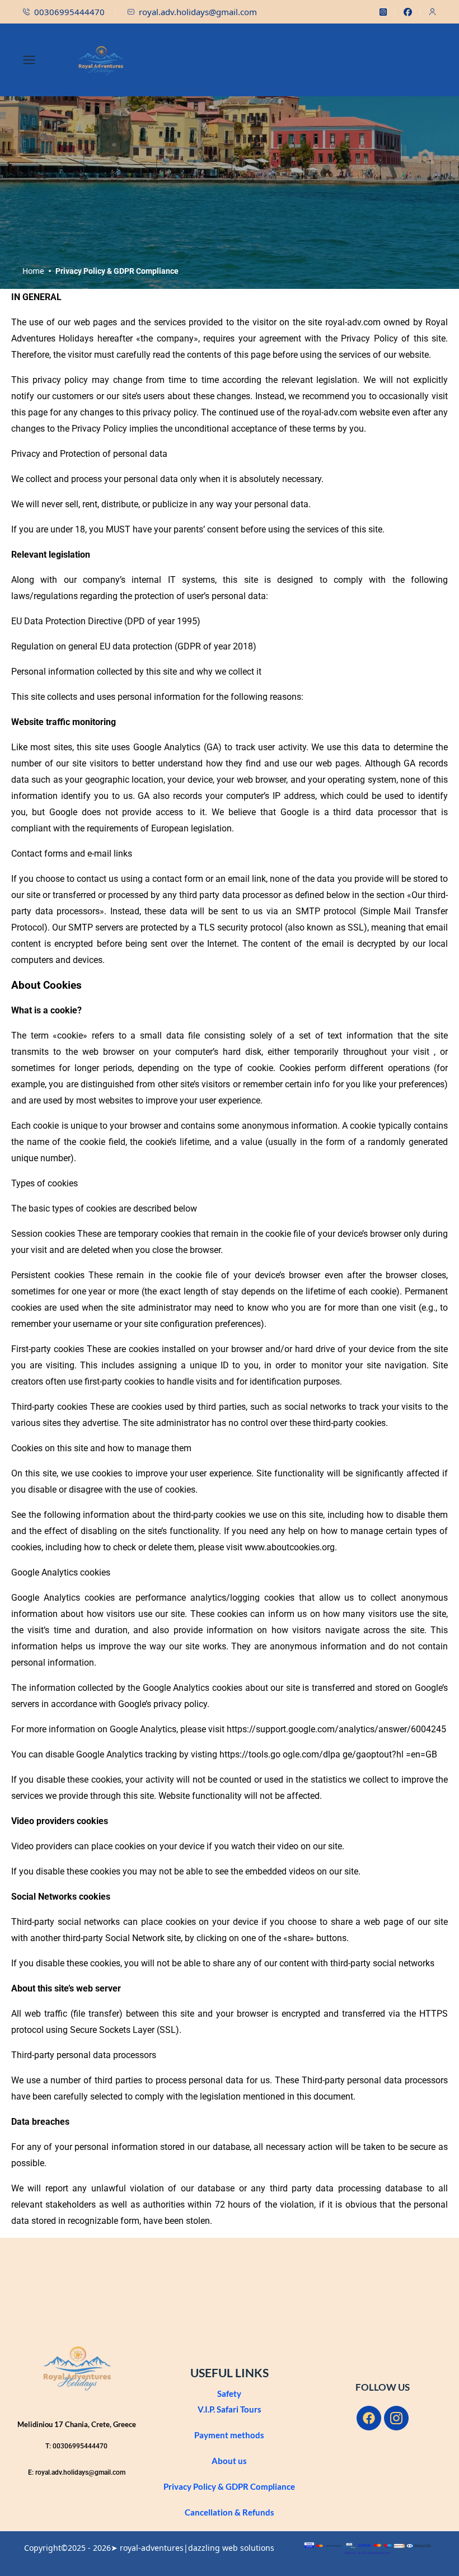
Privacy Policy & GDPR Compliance (229, 2486)
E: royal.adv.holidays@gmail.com (77, 2472)
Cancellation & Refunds (230, 2512)
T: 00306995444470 (76, 2446)
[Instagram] (396, 2418)
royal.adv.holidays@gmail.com (198, 12)
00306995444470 (69, 12)
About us (229, 2461)
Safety (229, 2393)
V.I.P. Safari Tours (230, 2409)
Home (33, 271)
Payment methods (229, 2435)
